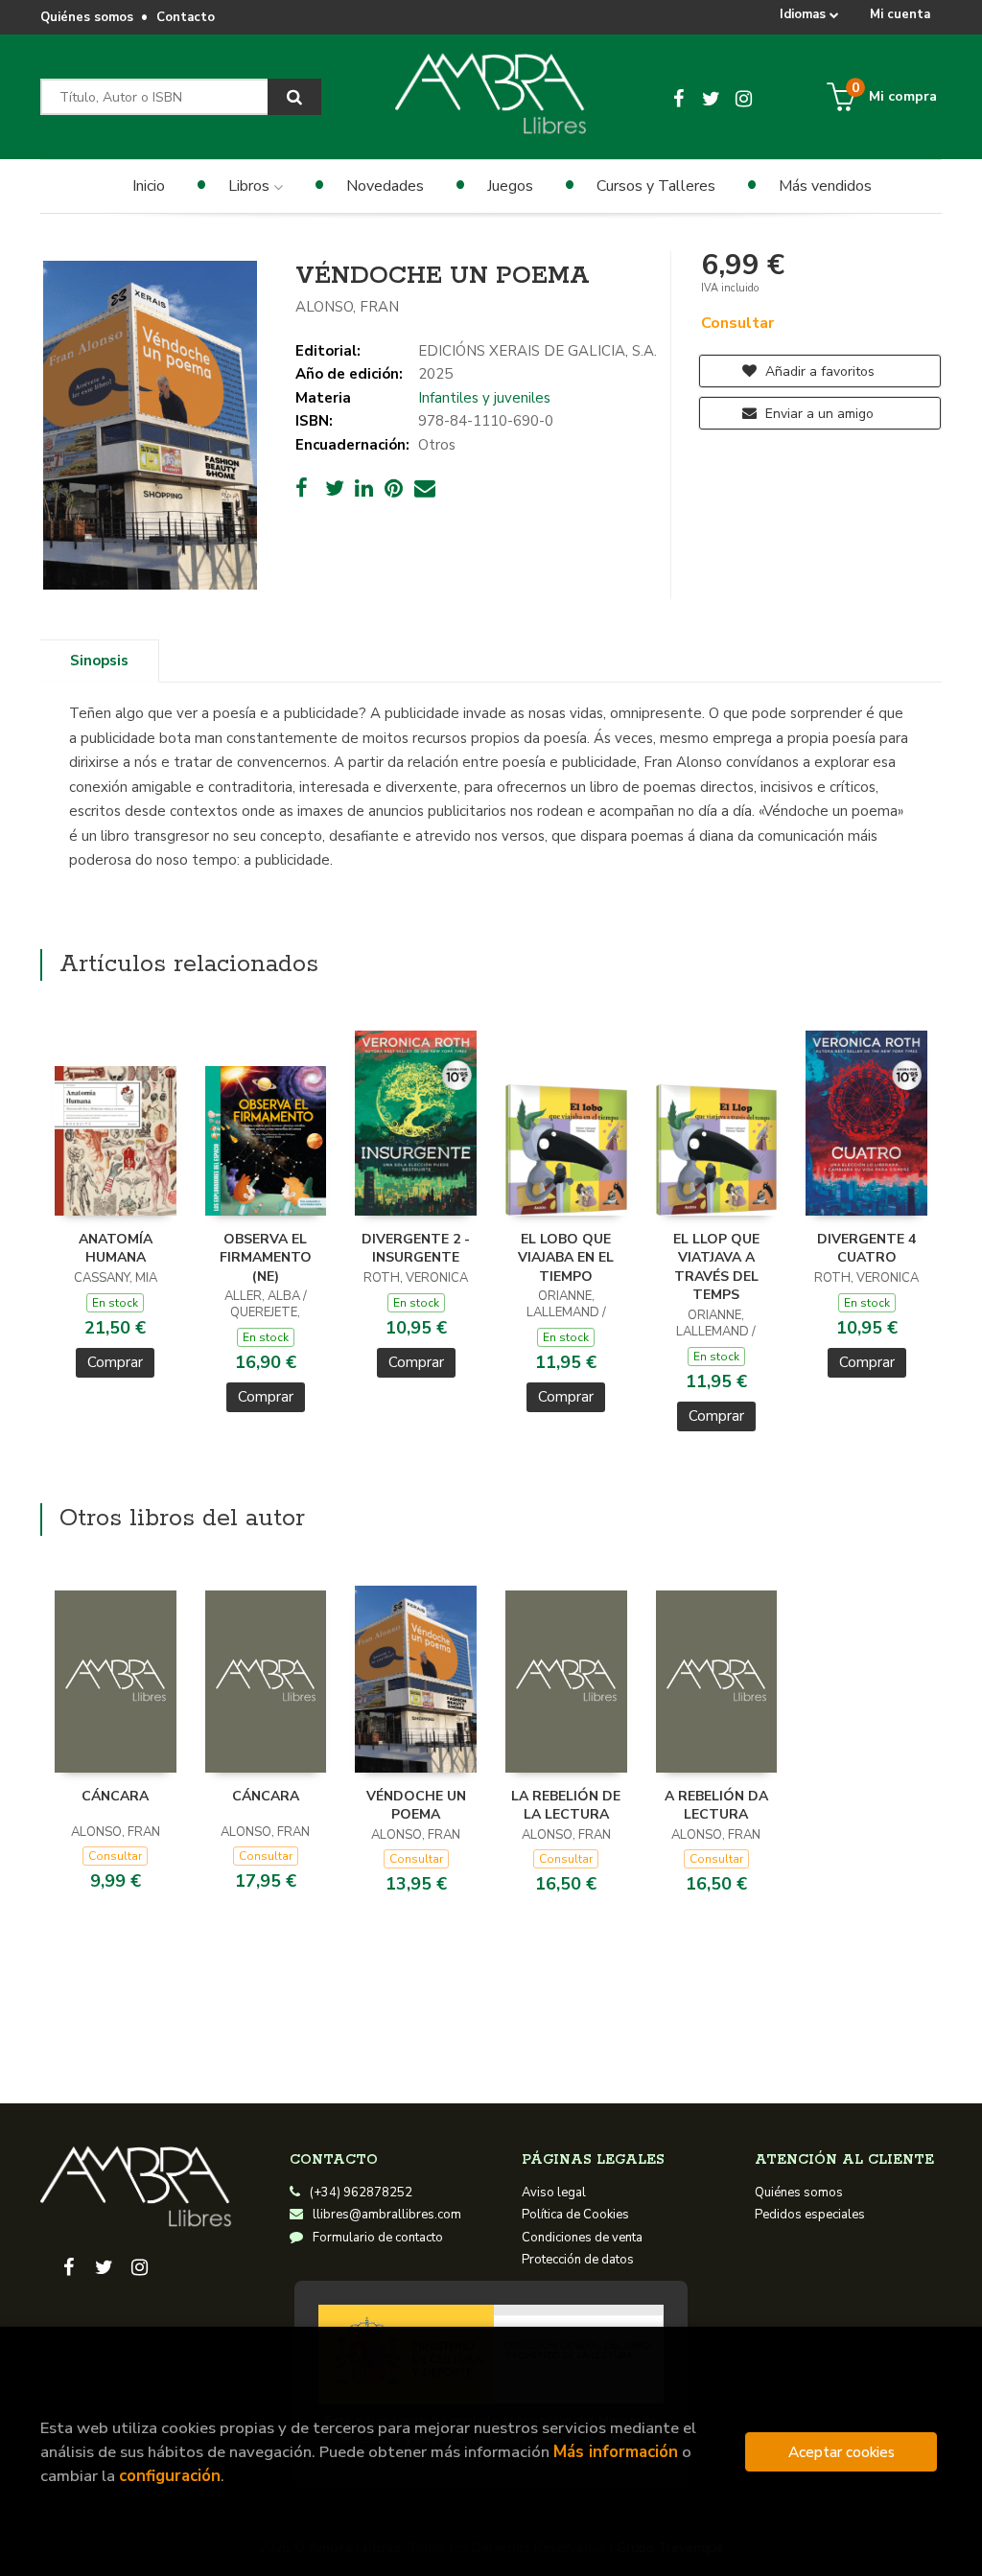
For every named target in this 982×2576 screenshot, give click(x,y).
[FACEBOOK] (679, 97)
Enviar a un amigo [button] (818, 414)
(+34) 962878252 (361, 2193)
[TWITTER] (712, 97)
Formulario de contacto (378, 2238)
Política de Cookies (575, 2215)
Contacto (186, 17)
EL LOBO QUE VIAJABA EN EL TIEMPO (566, 1258)
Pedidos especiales (810, 2215)
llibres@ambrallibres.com (387, 2215)
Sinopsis (99, 661)
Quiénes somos (87, 17)
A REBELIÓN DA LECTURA (716, 1806)
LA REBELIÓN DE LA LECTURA (566, 1806)
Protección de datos (578, 2260)
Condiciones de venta (582, 2238)
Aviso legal (554, 2193)
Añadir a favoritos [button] (818, 371)
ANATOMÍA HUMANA (116, 1249)
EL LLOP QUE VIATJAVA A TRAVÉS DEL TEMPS (716, 1267)
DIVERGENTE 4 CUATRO (866, 1249)
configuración (170, 2476)
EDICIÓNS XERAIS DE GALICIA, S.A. (538, 351)
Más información (616, 2452)
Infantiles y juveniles (484, 398)
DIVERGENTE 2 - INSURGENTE (416, 1249)
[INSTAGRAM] (744, 97)
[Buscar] (294, 97)
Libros (251, 186)
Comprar (115, 1362)
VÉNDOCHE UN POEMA (416, 1806)
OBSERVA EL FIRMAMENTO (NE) (266, 1258)
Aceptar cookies (842, 2452)
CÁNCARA (115, 1796)
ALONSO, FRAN (347, 307)
